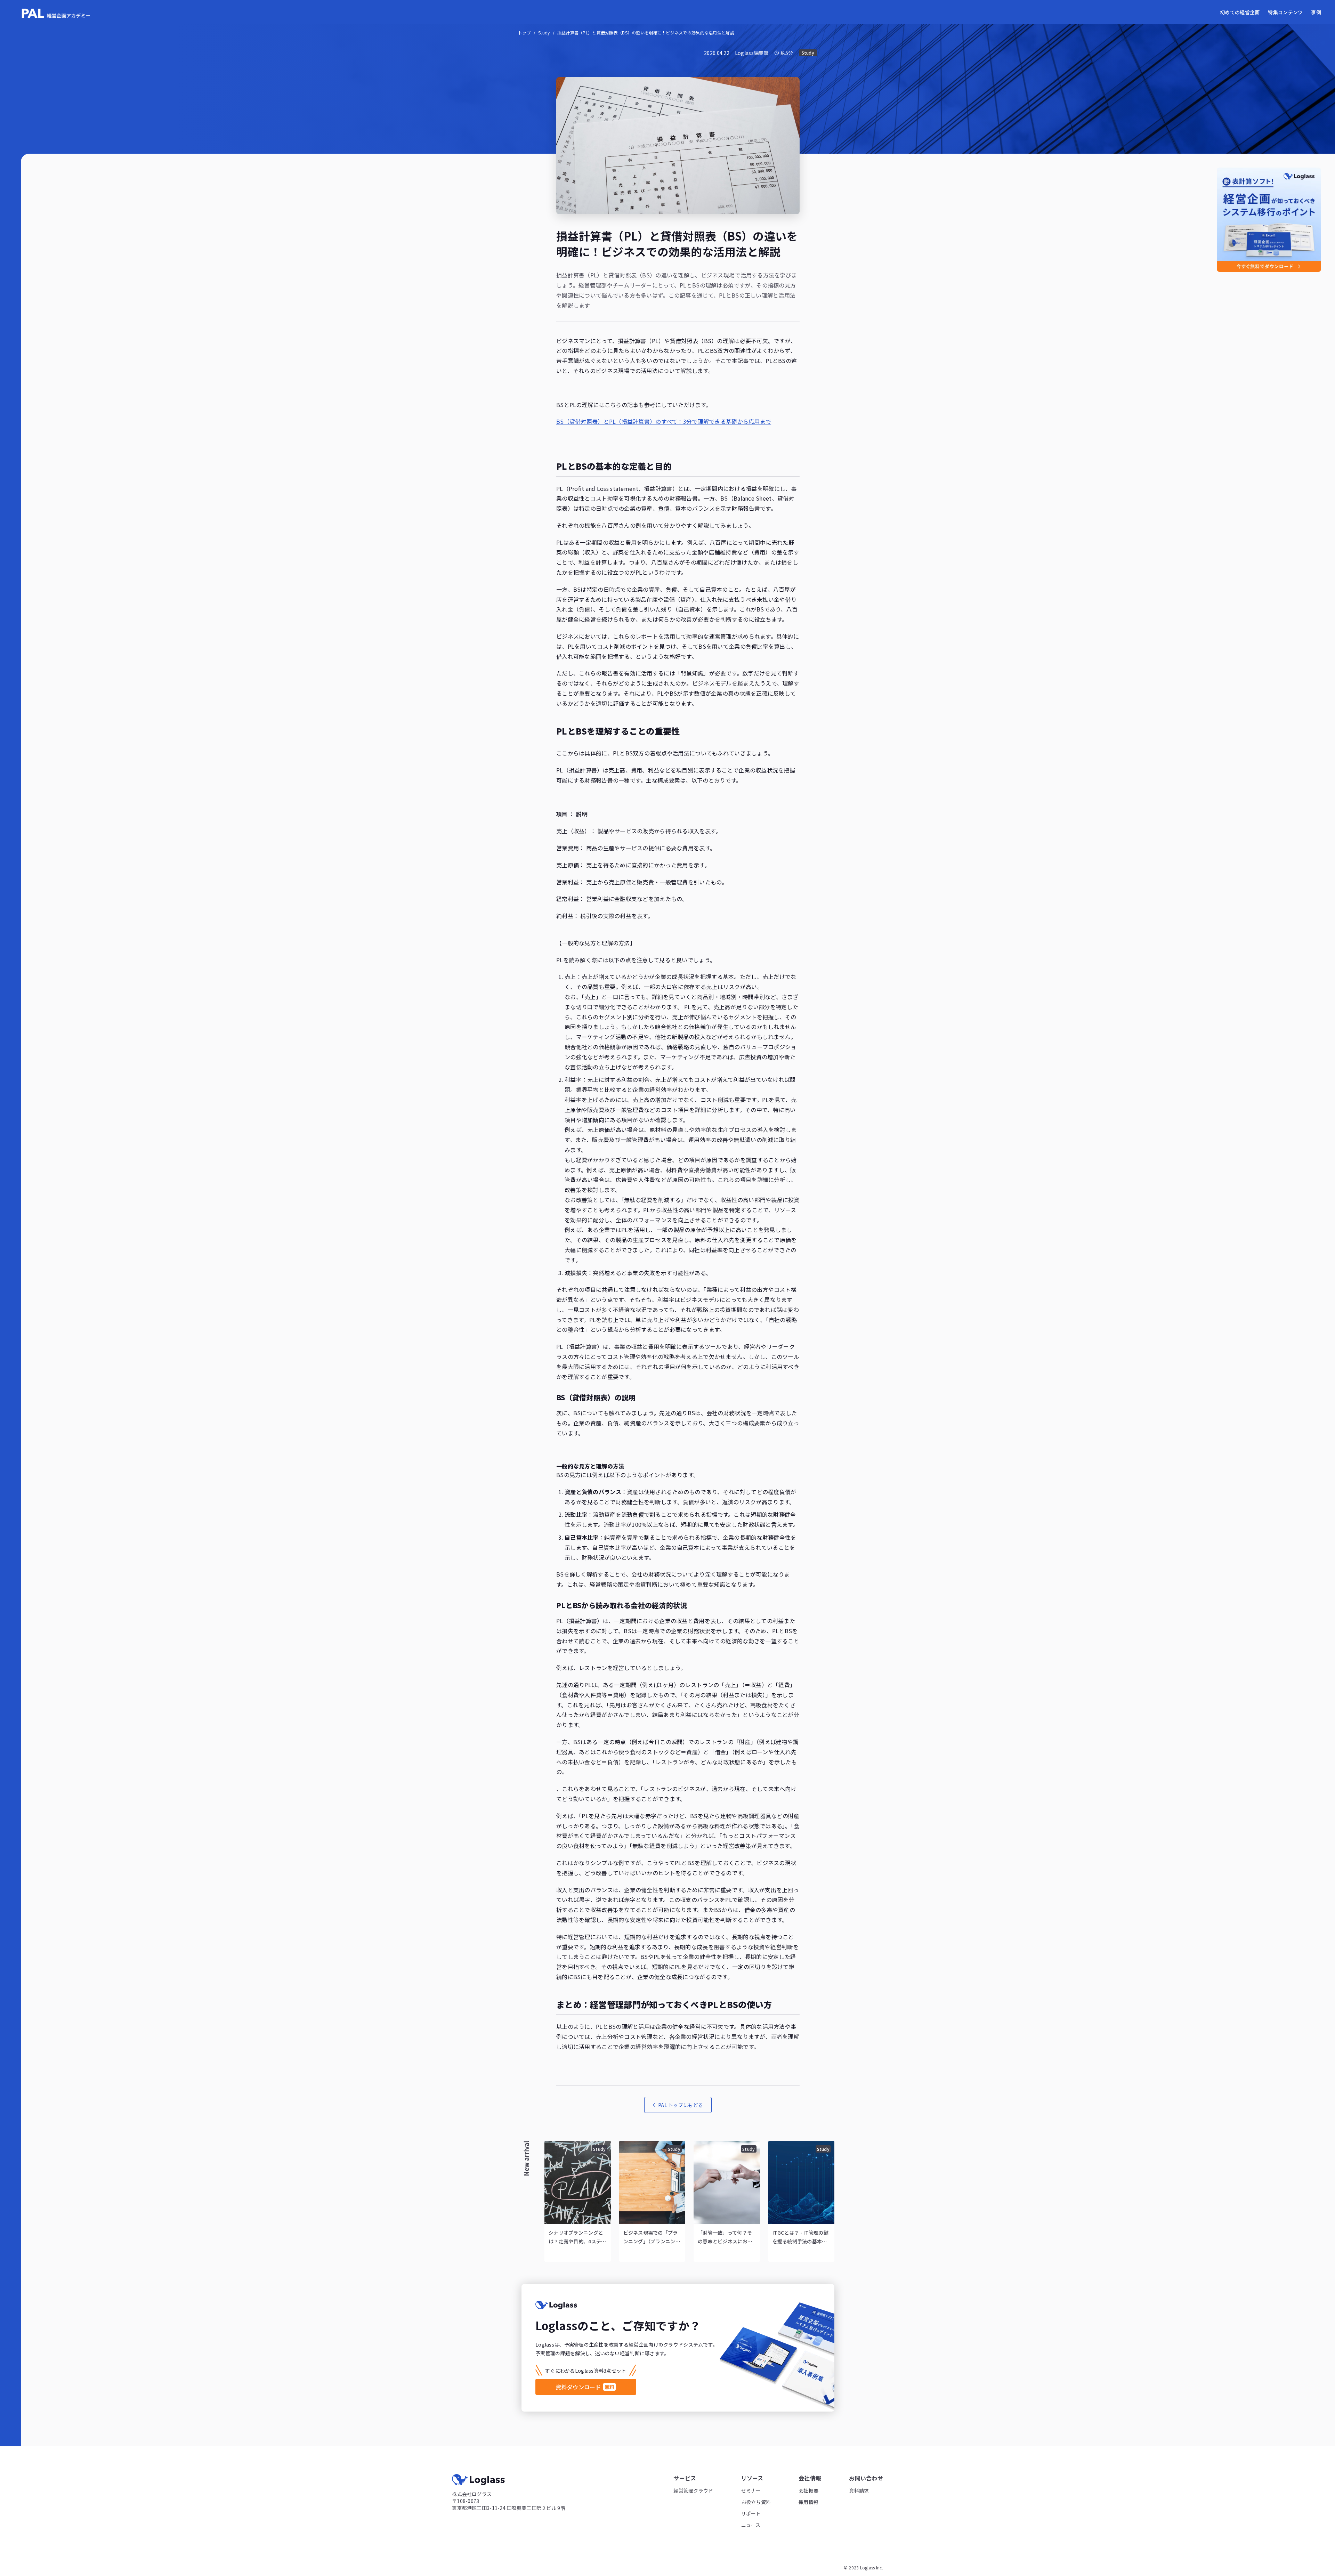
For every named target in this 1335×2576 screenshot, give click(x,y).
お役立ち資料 (756, 2502)
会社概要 (808, 2490)
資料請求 (859, 2490)
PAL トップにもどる (681, 2105)
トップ (524, 33)
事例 (1316, 12)
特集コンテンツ (1285, 12)
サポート (751, 2513)
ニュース (751, 2525)
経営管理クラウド (693, 2490)
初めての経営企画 (1240, 12)
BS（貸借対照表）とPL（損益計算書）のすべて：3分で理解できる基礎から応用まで (664, 421)
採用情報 (808, 2502)
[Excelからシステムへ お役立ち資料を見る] (1269, 220)
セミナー (751, 2490)
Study (544, 33)
